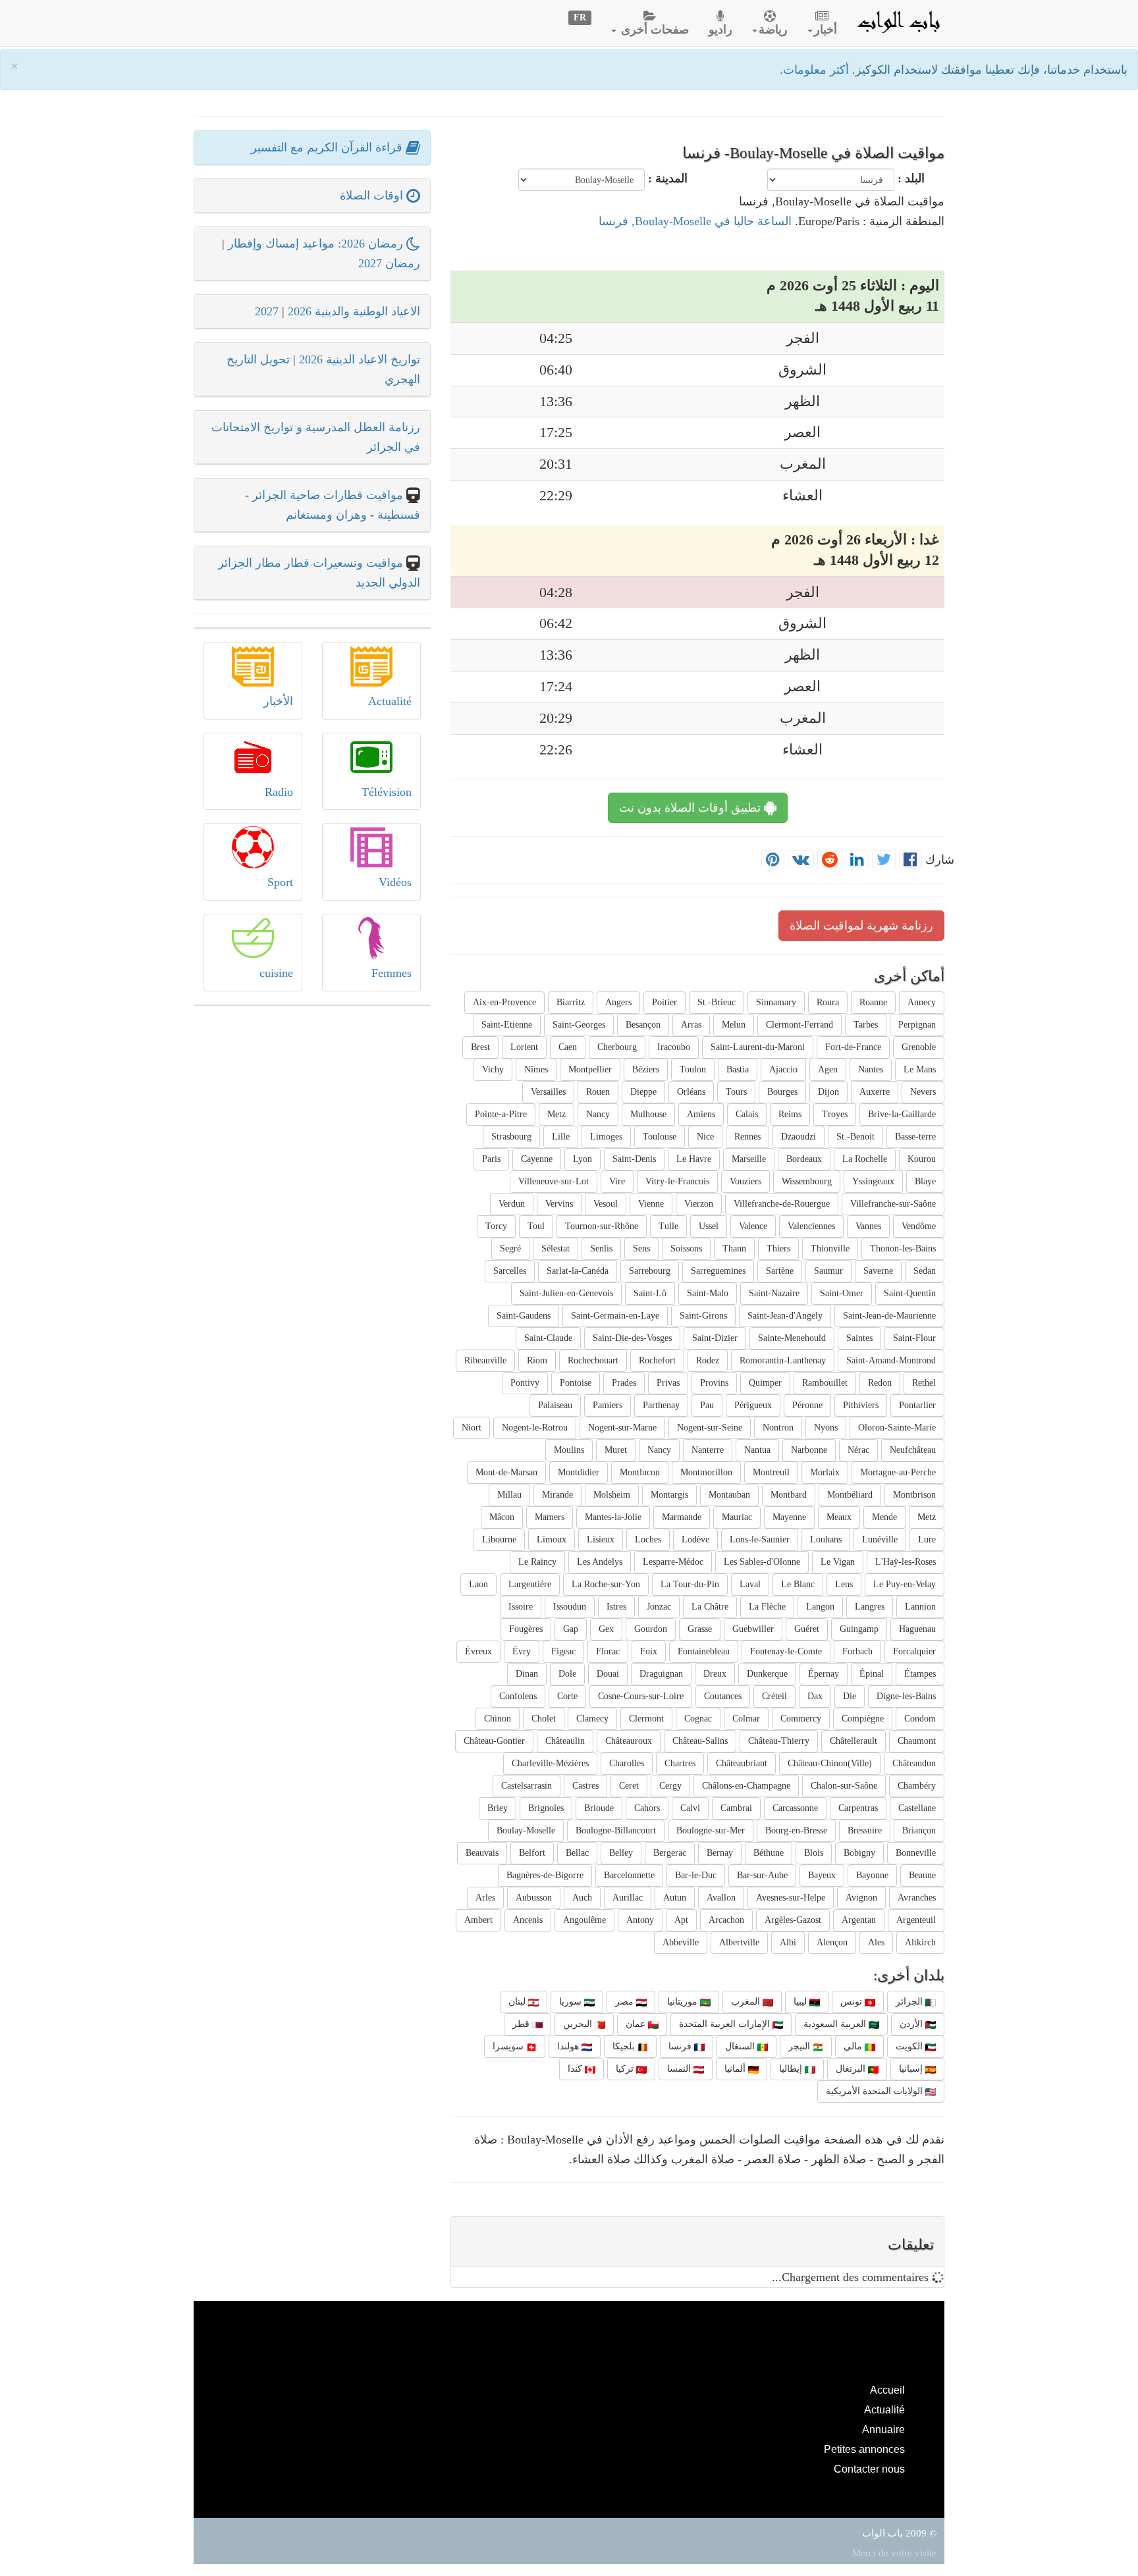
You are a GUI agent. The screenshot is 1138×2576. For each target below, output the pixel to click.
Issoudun (570, 1607)
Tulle (668, 1226)
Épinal (872, 1674)
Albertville (739, 1942)
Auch (582, 1898)
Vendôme (919, 1226)
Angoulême (584, 1920)
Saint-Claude (548, 1338)
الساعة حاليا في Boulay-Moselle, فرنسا (695, 221)
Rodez (708, 1360)
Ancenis (528, 1920)
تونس (853, 2002)
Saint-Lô (650, 1293)
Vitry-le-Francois (677, 1181)
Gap (571, 1629)
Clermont (646, 1719)
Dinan (527, 1674)
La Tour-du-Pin (690, 1584)
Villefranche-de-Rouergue (782, 1204)
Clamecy (592, 1719)
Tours (736, 1092)
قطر (522, 2024)
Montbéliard (850, 1495)
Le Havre (694, 1159)
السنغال (741, 2046)
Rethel (924, 1383)
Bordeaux (804, 1159)
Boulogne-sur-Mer (711, 1830)
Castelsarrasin (527, 1786)
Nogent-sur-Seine (710, 1428)
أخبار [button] (826, 30)
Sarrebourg (650, 1271)
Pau (707, 1405)
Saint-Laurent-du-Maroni (758, 1047)
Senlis (601, 1249)
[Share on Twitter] (884, 860)
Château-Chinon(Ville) (830, 1763)
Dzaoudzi (799, 1137)
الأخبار (278, 701)
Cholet (544, 1719)
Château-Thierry (779, 1741)
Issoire (521, 1607)
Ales (876, 1942)
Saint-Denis (634, 1159)
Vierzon (699, 1204)
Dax (815, 1696)
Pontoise (576, 1383)
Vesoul (606, 1204)
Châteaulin (565, 1741)
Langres (870, 1607)
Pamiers (608, 1405)
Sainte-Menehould (792, 1338)
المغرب (747, 2002)
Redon (880, 1383)
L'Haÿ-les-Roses (906, 1562)
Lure (927, 1539)
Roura (828, 1002)
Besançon (643, 1025)
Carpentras (858, 1808)
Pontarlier (917, 1405)
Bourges (782, 1092)
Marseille (749, 1159)
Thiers (778, 1249)
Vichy (493, 1069)
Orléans (691, 1092)
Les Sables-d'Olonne (762, 1562)
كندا (576, 2069)
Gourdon (651, 1629)
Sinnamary (776, 1002)
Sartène (780, 1271)
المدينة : (668, 178)
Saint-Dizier (715, 1338)
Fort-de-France (853, 1047)
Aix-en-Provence (504, 1002)
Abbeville (681, 1942)
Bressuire (865, 1830)
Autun (675, 1898)
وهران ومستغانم (326, 515)
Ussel (709, 1226)
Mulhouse (648, 1114)
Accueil (887, 2390)
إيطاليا (792, 2069)
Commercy (801, 1719)
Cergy (670, 1786)
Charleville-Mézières (550, 1763)
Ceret (629, 1786)
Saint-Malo (708, 1293)
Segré (510, 1249)
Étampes (920, 1674)
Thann (734, 1249)
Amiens (701, 1114)
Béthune (769, 1853)
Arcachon (726, 1920)
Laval (750, 1584)
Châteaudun (914, 1763)
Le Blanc (798, 1584)
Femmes (392, 973)
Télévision (387, 792)
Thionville (830, 1249)
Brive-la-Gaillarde (902, 1114)
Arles (485, 1898)
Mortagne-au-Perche (898, 1472)
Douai (608, 1674)
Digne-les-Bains (906, 1696)
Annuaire (883, 2429)
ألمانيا (736, 2069)
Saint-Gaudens (524, 1316)
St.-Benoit (855, 1137)
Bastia (738, 1069)
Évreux (478, 1651)
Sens (641, 1249)
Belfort (532, 1853)
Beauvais (482, 1853)
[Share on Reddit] (830, 860)
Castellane (917, 1808)
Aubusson (534, 1898)
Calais (747, 1114)
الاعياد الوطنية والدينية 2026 (354, 311)
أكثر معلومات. (816, 70)
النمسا (680, 2069)
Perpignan (917, 1025)
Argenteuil (916, 1920)
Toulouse (660, 1137)
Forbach (857, 1651)
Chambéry (917, 1786)
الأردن (912, 2024)
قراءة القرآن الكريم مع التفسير (328, 147)
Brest (480, 1047)
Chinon (498, 1719)
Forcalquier (914, 1651)
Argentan (859, 1920)
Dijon (828, 1092)
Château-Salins (700, 1741)
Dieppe (643, 1092)
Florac (608, 1651)
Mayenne (789, 1517)
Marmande (682, 1517)
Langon (820, 1607)
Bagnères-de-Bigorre (545, 1875)
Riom (537, 1360)
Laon (478, 1584)
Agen (828, 1069)
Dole (567, 1674)
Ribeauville (485, 1360)
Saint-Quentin (910, 1293)
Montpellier (590, 1069)
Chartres (680, 1763)
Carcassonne (795, 1808)
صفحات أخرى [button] (653, 30)
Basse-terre (915, 1137)
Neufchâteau (913, 1450)
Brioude (599, 1808)
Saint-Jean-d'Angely (785, 1316)
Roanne (873, 1002)
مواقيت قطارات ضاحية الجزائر (328, 495)
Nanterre (708, 1450)
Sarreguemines (718, 1271)
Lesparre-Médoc (673, 1562)
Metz (556, 1114)
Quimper (765, 1383)
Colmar (746, 1719)
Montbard (789, 1495)
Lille (561, 1137)
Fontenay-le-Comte (786, 1651)
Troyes (835, 1114)
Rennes (747, 1137)
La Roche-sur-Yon (606, 1584)
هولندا (569, 2046)
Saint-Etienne (507, 1025)
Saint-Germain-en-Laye (615, 1316)
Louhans (826, 1539)
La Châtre (710, 1607)
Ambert (478, 1920)
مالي (854, 2046)
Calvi (690, 1808)
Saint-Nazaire (774, 1293)
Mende (884, 1517)
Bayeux (822, 1875)
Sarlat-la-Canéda (578, 1271)
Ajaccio (783, 1069)
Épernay (824, 1674)
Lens (844, 1584)
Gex (606, 1629)
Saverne (878, 1271)
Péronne (807, 1405)
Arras (691, 1025)
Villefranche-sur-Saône (893, 1204)
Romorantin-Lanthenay (783, 1360)
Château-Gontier (494, 1741)
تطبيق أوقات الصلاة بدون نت (691, 808)
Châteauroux (629, 1741)
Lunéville (880, 1539)
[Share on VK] (801, 860)
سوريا (572, 2002)
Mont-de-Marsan (506, 1472)
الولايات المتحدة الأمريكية (876, 2091)
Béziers (646, 1069)
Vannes (868, 1226)
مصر (626, 2002)
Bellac (577, 1853)
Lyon (583, 1159)
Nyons (826, 1428)
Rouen (598, 1092)
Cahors (647, 1808)
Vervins (559, 1204)
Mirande (557, 1495)
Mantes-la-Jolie (613, 1517)
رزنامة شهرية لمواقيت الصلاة (861, 926)
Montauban (729, 1495)
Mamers (550, 1517)
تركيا (626, 2069)
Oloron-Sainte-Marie (897, 1428)
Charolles (627, 1763)
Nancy (598, 1114)
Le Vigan (838, 1562)
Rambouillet (825, 1383)
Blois (814, 1853)
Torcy (496, 1226)
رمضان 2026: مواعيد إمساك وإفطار (317, 244)
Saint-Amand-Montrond (891, 1360)
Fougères (526, 1629)
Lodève (695, 1539)
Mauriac (737, 1517)
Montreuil (771, 1472)
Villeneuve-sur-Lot (554, 1181)
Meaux (839, 1517)
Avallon (721, 1898)
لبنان (518, 2002)
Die (850, 1696)
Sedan (925, 1271)
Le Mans (920, 1069)
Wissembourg (807, 1181)
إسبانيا (912, 2069)
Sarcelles (510, 1271)
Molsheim (612, 1495)
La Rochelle (865, 1159)
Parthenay (661, 1405)
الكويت (910, 2046)
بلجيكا (625, 2046)
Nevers (923, 1092)
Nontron (778, 1428)
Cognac (698, 1719)
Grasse (700, 1629)
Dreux (715, 1674)
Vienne (651, 1204)
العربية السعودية (836, 2024)
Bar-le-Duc (696, 1875)
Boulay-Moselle (526, 1830)
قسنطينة (397, 515)
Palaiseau (555, 1405)
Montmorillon (706, 1472)
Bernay (720, 1853)
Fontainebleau (704, 1651)
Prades (624, 1383)
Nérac (858, 1450)
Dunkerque (767, 1674)
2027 (267, 311)
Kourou (922, 1159)
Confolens (518, 1696)
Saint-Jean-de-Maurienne (889, 1316)
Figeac (563, 1651)
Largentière (530, 1584)
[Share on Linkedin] (857, 860)
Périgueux (753, 1405)
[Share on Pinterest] (773, 860)
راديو (720, 30)
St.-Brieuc (717, 1002)
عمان (637, 2024)
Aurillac (628, 1898)
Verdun (512, 1204)
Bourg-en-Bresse (796, 1830)
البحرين (579, 2024)
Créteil (774, 1696)
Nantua (757, 1450)
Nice (705, 1137)
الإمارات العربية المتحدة (726, 2024)
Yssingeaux (873, 1181)
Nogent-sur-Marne (622, 1428)
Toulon (693, 1069)
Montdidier (579, 1472)
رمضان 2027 (389, 263)
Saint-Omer (842, 1293)
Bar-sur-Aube (762, 1875)
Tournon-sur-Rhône (602, 1226)
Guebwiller (753, 1629)
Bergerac (670, 1853)
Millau (509, 1495)
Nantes (871, 1069)
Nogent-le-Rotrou (535, 1428)
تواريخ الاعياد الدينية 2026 (360, 359)
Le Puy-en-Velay (905, 1584)
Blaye (925, 1181)
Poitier (664, 1002)
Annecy (922, 1002)
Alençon (832, 1942)
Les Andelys (600, 1562)
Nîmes (536, 1069)
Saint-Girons (703, 1316)
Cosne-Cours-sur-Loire (641, 1696)
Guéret (807, 1629)
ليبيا (801, 2002)
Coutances (723, 1696)
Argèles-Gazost (793, 1920)
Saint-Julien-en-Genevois (566, 1293)
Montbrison (914, 1495)
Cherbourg (617, 1047)
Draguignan (661, 1674)
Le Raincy (537, 1562)
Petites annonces (864, 2449)
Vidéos (395, 882)
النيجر (800, 2046)
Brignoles (546, 1808)
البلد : (911, 178)
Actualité (390, 701)
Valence (753, 1226)
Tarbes (866, 1025)
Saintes (859, 1338)
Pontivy (525, 1383)
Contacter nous (869, 2469)
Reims (790, 1114)
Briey (498, 1808)
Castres (585, 1786)
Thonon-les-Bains (903, 1249)
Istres (616, 1607)
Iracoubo (674, 1047)
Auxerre (875, 1092)
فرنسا (681, 2046)
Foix (649, 1651)
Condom (920, 1719)
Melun (734, 1025)
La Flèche (767, 1607)
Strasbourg (511, 1137)
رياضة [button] (773, 30)
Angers (618, 1002)
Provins (714, 1383)
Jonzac (659, 1607)
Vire (617, 1181)
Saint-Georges (579, 1025)
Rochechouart (593, 1360)
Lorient (524, 1047)
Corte (567, 1696)
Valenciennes (811, 1226)
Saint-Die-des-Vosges (632, 1338)
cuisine (276, 973)
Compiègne (863, 1719)
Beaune (922, 1875)
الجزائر (910, 2002)
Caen (568, 1047)
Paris (491, 1159)
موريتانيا (684, 2002)
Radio (279, 792)
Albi (788, 1942)
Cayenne (537, 1159)
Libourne (499, 1539)
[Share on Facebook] (910, 860)
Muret (616, 1450)
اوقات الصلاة (373, 196)
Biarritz (571, 1002)
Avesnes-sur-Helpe (791, 1898)
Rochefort (657, 1360)
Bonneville (916, 1853)
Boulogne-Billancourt (616, 1830)
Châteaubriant (742, 1763)
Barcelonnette (629, 1875)
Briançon (919, 1830)
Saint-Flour (914, 1338)
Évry (522, 1651)
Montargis (669, 1495)
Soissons (686, 1249)
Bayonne (872, 1875)
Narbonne (809, 1450)
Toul (536, 1226)
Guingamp (859, 1629)
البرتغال (852, 2069)
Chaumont (917, 1741)
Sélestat (555, 1249)
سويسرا (509, 2046)
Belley (621, 1853)
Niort (472, 1428)
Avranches (917, 1898)
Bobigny (859, 1853)
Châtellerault (853, 1741)
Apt (681, 1920)
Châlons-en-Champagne (746, 1786)
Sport (280, 882)
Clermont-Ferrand (799, 1025)
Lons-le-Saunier (760, 1539)
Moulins (569, 1450)
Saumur (828, 1271)
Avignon (861, 1898)
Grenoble (919, 1047)
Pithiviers (861, 1405)
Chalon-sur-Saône (844, 1786)
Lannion (920, 1607)
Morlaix (825, 1472)
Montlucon (640, 1472)
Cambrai (736, 1808)
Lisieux (601, 1539)
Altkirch (920, 1942)
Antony (640, 1920)
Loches (648, 1539)
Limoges (606, 1137)
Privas (668, 1383)
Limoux (552, 1539)
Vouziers (745, 1181)
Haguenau (917, 1629)
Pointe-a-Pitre (501, 1114)
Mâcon (502, 1517)
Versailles (548, 1092)
